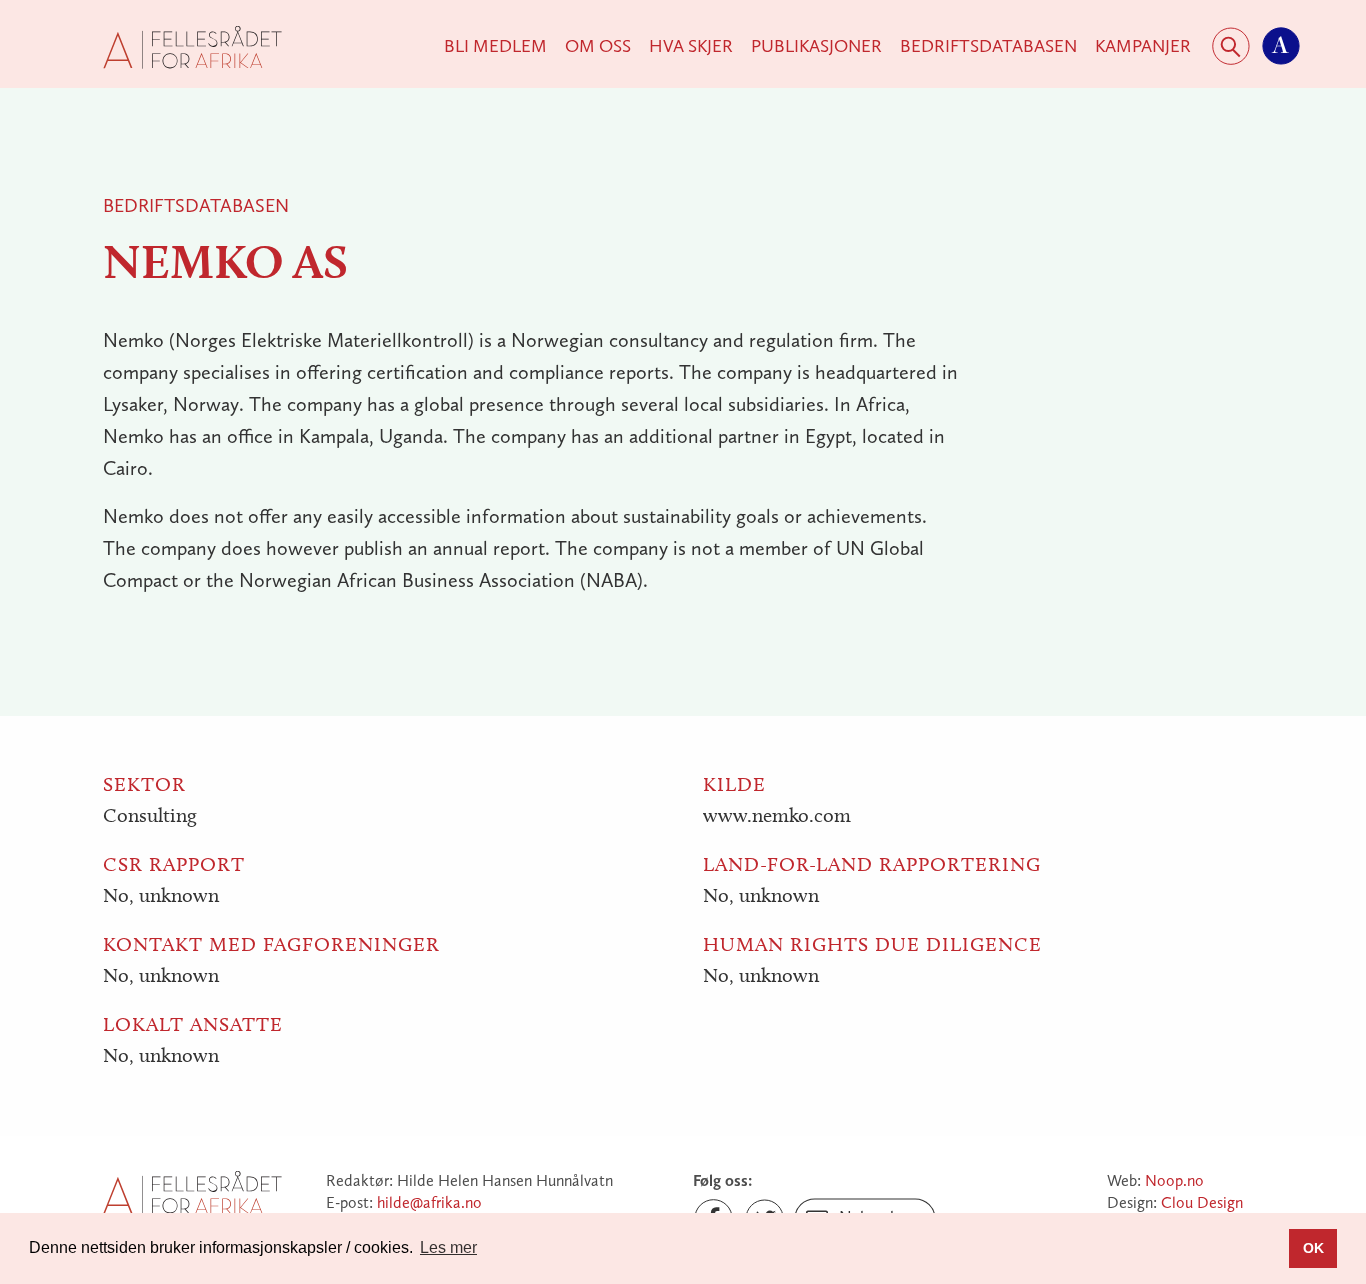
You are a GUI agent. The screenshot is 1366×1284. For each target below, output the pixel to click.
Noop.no (1174, 1180)
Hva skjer (691, 46)
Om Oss (598, 46)
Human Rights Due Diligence (872, 944)
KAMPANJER (1143, 46)
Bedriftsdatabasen (988, 46)
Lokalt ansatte (193, 1024)
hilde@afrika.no (429, 1202)
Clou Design (1202, 1202)
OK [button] (1313, 1248)
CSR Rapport (174, 864)
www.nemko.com (777, 815)
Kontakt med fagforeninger (271, 944)
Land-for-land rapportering (872, 864)
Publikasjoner (816, 46)
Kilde (734, 784)
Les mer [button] (448, 1247)
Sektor (144, 784)
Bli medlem (495, 46)
